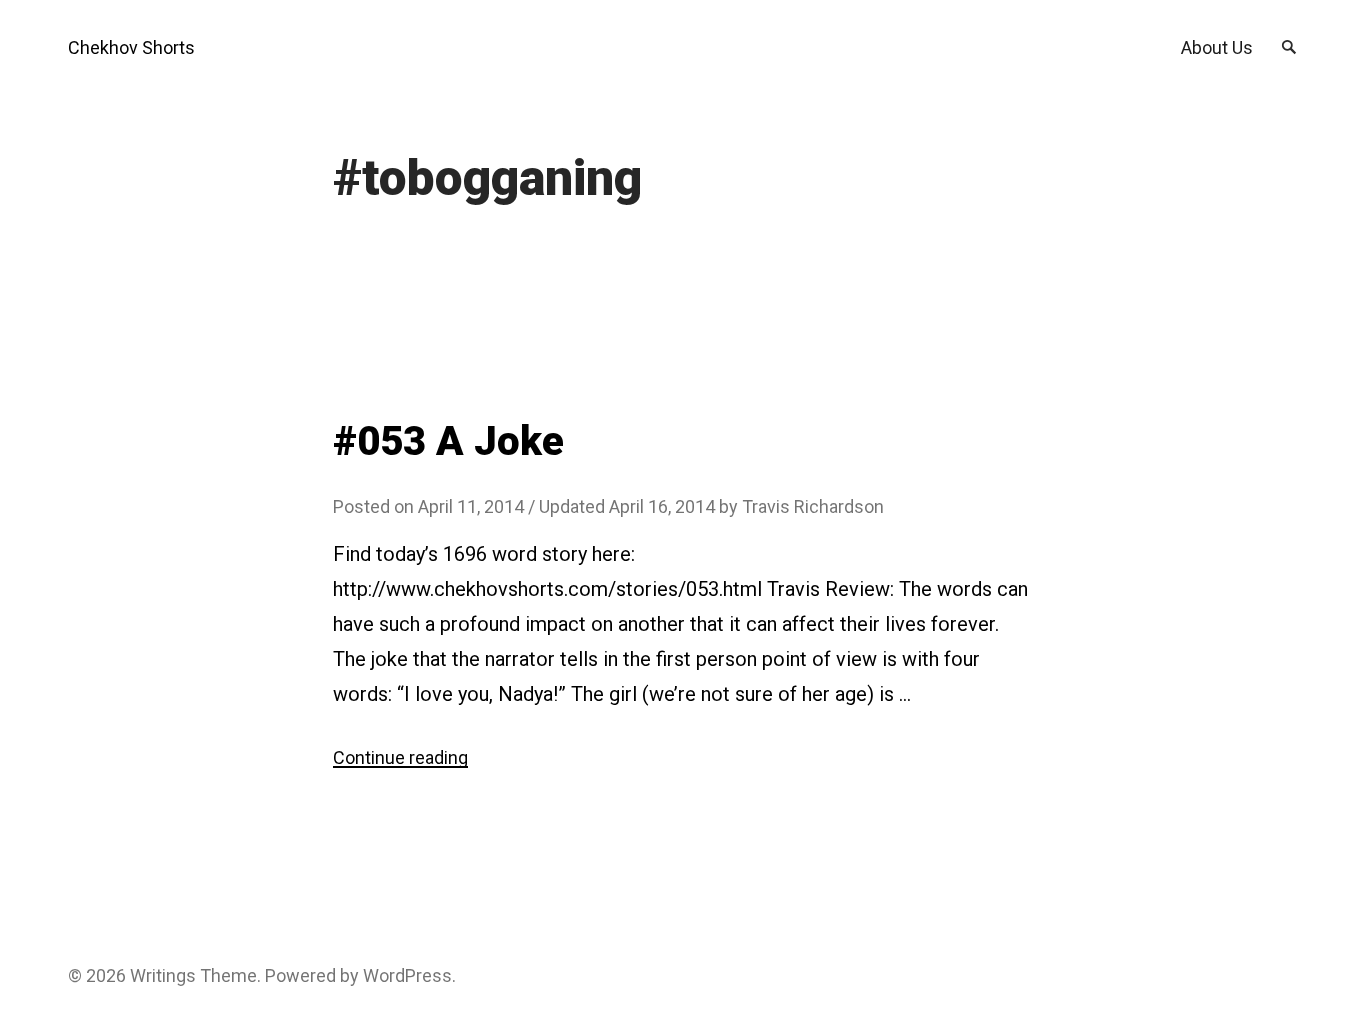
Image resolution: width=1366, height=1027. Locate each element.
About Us (1217, 47)
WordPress (407, 975)
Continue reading (400, 757)
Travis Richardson (813, 506)
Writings (163, 975)
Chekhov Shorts (131, 47)
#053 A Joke (448, 441)
